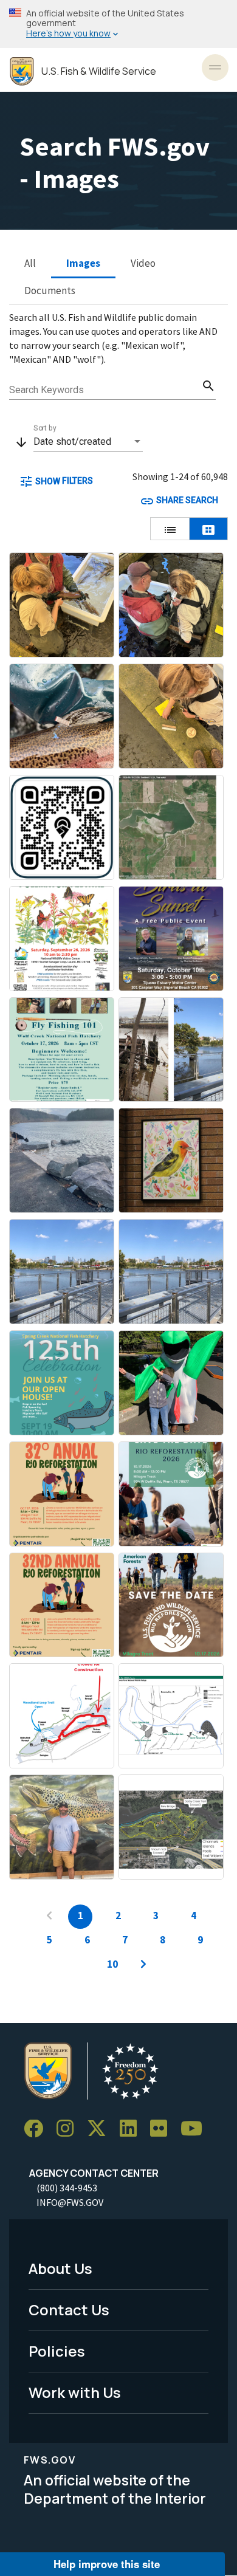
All (30, 263)
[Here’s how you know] (118, 24)
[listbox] (88, 442)
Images (83, 263)
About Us (60, 2268)
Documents (50, 290)
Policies (57, 2351)
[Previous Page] (49, 1917)
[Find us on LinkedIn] (132, 2129)
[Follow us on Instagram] (69, 2129)
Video (143, 263)
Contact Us (69, 2310)
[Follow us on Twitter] (101, 2129)
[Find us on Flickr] (163, 2129)
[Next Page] (143, 1965)
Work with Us (75, 2392)
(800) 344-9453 (67, 2188)
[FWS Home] (22, 71)
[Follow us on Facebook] (38, 2129)
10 (112, 1964)
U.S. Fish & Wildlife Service (99, 71)
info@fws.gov (70, 2202)
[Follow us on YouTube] (196, 2129)
